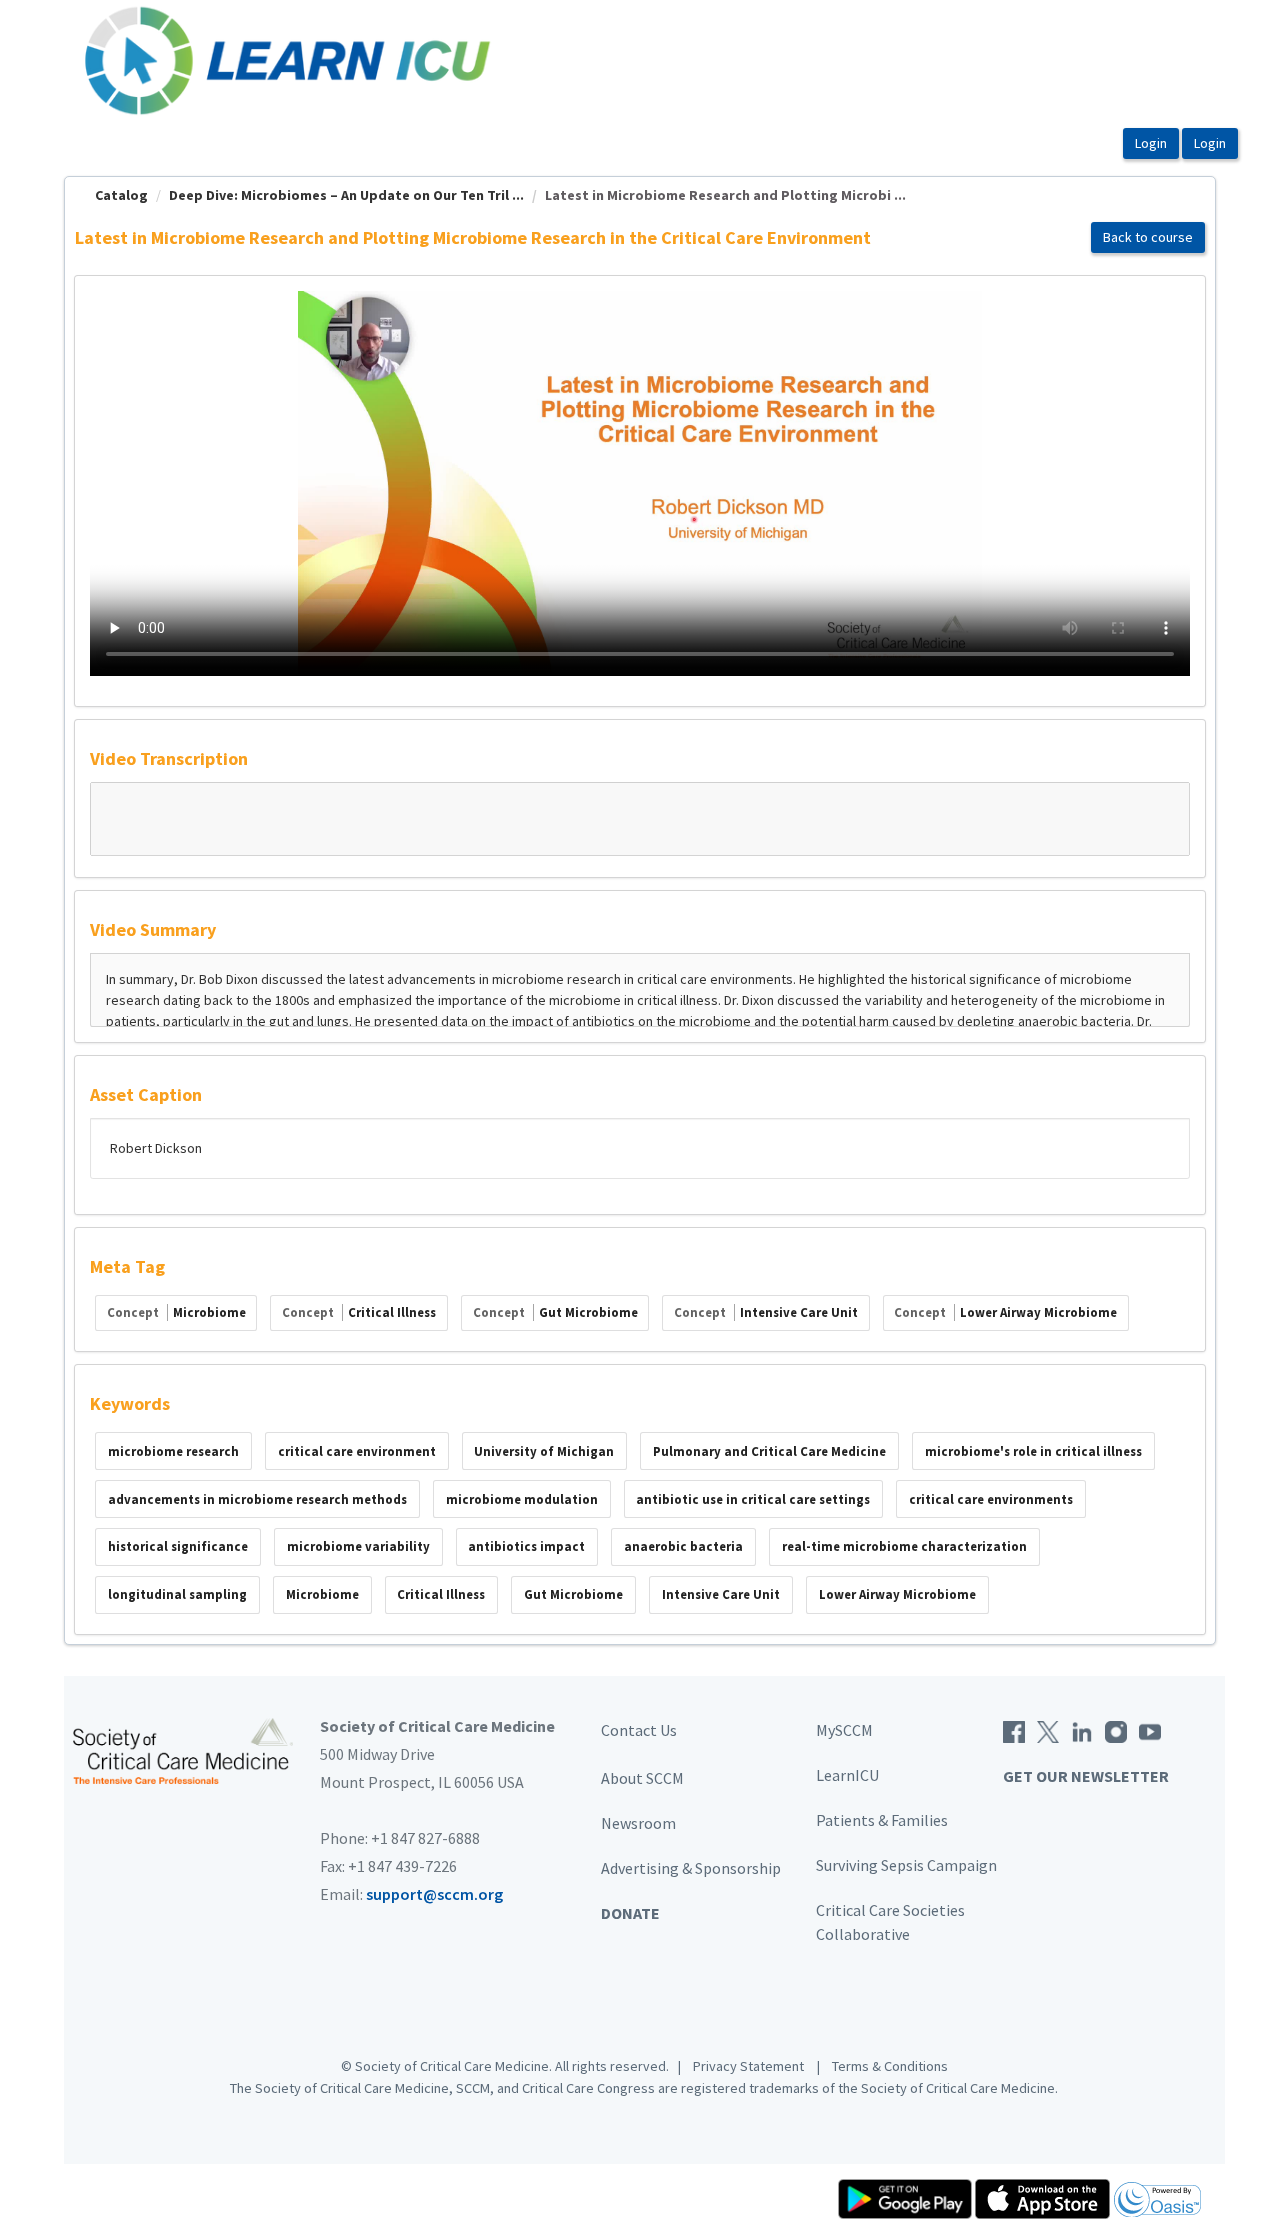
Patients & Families (882, 1820)
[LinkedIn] (1082, 1730)
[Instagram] (1116, 1730)
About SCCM (642, 1778)
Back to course (1148, 237)
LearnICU (847, 1775)
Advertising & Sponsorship (691, 1868)
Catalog (121, 195)
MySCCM (844, 1730)
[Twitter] (1048, 1730)
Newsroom (638, 1823)
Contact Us (639, 1730)
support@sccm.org (434, 1894)
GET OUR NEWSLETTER (1086, 1776)
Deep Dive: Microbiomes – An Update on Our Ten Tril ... (346, 195)
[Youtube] (1150, 1730)
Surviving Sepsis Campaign (906, 1865)
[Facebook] (1014, 1730)
